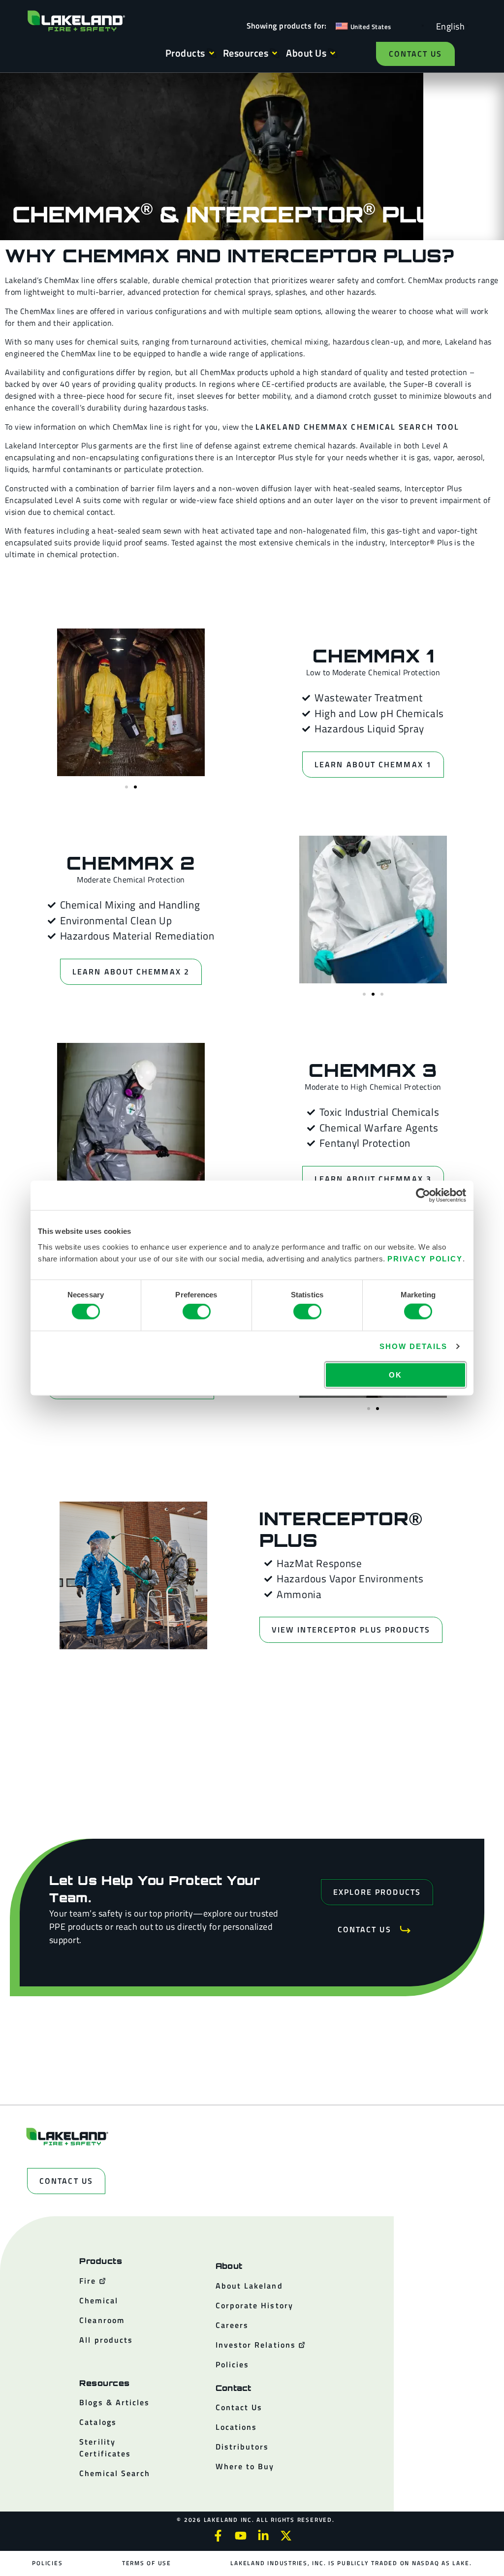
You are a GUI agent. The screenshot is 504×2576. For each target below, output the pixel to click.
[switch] (197, 1312)
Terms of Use (147, 2563)
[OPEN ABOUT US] (333, 53)
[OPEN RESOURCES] (275, 53)
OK (395, 1374)
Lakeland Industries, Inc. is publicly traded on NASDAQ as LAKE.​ (351, 2563)
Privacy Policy (425, 1258)
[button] (126, 787)
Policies (47, 2563)
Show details (413, 1346)
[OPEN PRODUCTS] (212, 53)
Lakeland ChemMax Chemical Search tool (357, 427)
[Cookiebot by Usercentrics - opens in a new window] (423, 1195)
